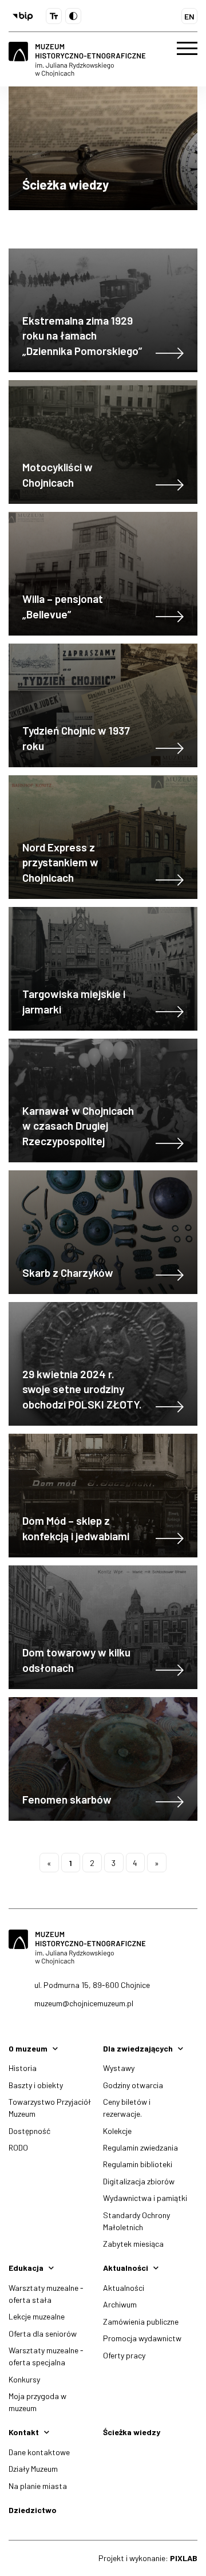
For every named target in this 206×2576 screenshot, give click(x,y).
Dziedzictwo (33, 2510)
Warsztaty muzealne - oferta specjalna (46, 2356)
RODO (18, 2147)
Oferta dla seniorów (43, 2334)
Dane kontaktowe (39, 2452)
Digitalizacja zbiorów (139, 2181)
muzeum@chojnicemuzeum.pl (84, 2003)
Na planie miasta (38, 2486)
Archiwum (120, 2304)
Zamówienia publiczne (141, 2321)
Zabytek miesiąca (133, 2244)
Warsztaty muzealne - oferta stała (46, 2294)
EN (189, 16)
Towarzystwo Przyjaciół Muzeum (50, 2108)
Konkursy (24, 2379)
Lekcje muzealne (37, 2316)
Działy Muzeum (33, 2469)
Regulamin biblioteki (138, 2164)
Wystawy (119, 2068)
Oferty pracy (124, 2355)
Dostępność (29, 2131)
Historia (23, 2068)
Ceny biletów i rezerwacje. (127, 2108)
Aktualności (124, 2288)
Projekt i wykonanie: (148, 2558)
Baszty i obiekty (36, 2085)
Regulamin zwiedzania (140, 2147)
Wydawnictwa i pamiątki (145, 2198)
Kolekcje (117, 2131)
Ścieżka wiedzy (132, 2432)
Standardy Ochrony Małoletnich (136, 2221)
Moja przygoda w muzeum (37, 2402)
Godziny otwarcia (133, 2085)
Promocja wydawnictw (142, 2338)
